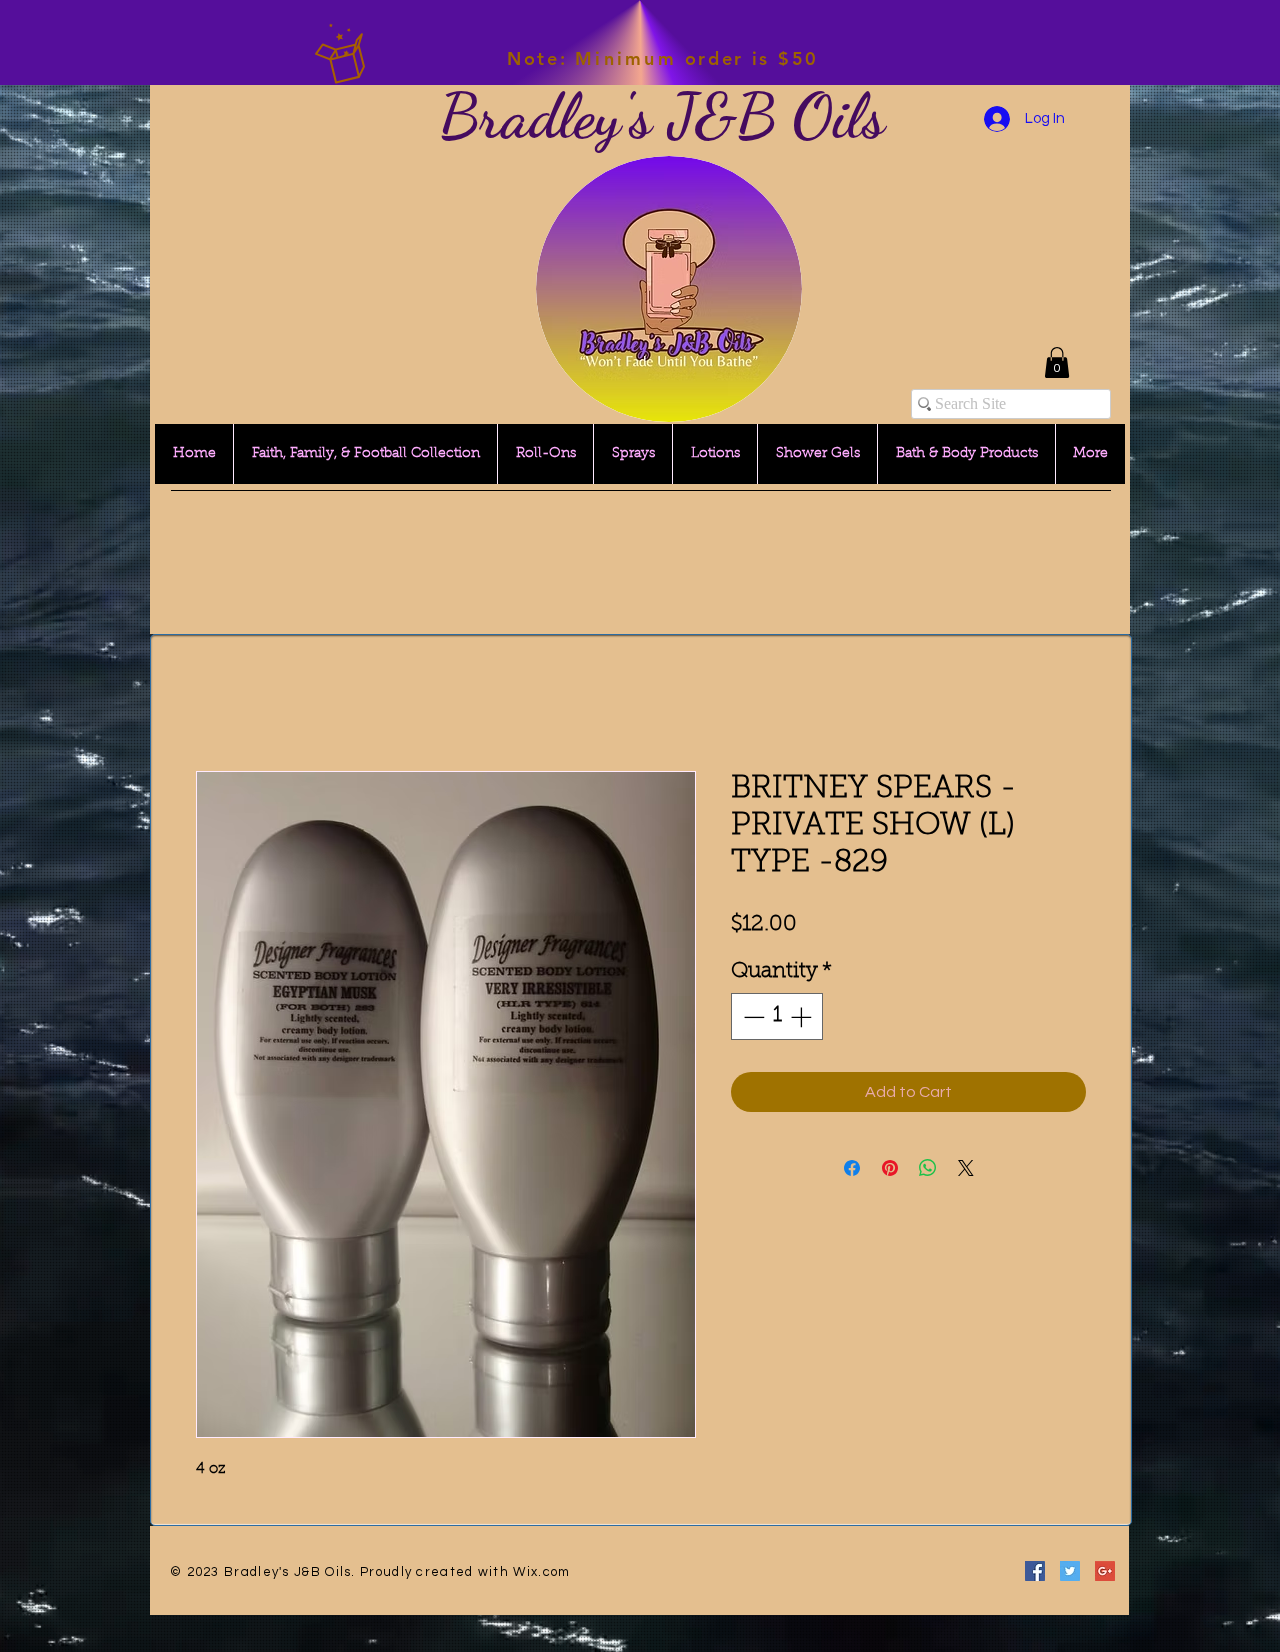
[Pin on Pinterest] (890, 1170)
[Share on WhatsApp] (928, 1170)
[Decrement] (752, 1019)
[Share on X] (966, 1170)
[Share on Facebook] (852, 1170)
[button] (1057, 362)
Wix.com (541, 1574)
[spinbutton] (777, 1019)
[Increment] (803, 1019)
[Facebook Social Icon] (1035, 1573)
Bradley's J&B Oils (662, 116)
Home (217, 701)
